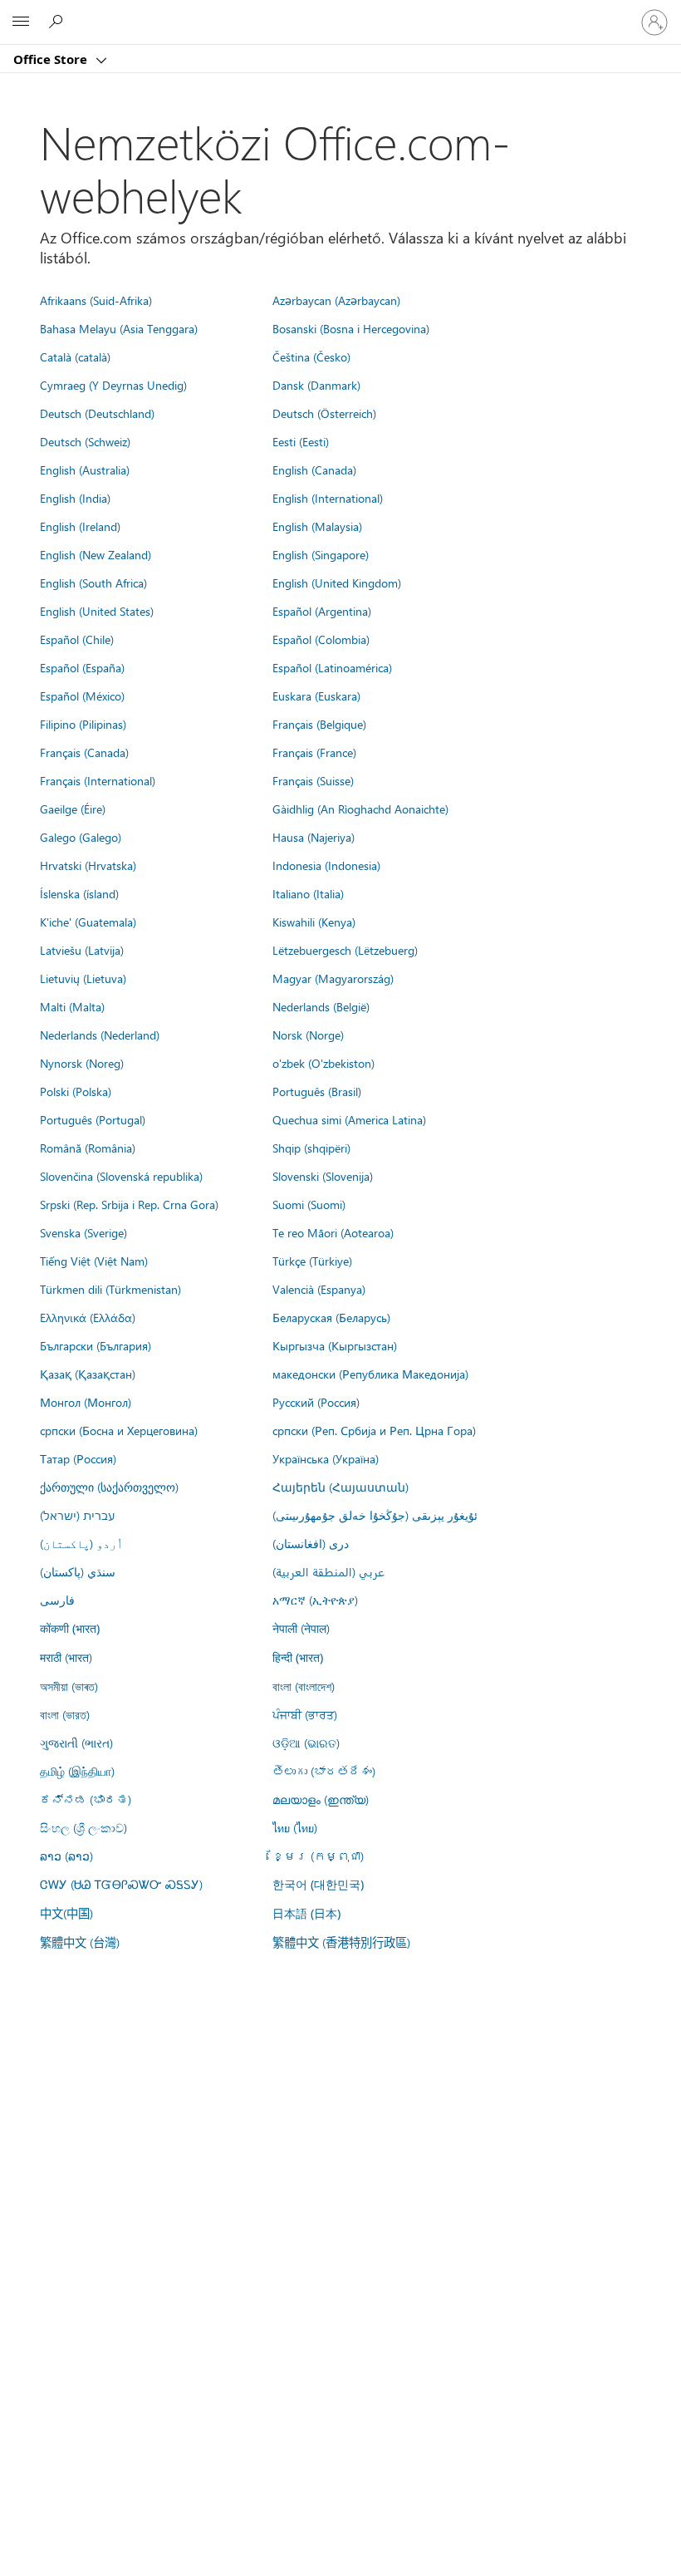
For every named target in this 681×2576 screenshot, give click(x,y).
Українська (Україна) (326, 1458)
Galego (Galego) (81, 837)
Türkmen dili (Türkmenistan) (110, 1289)
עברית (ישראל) (77, 1515)
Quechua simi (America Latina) (349, 1119)
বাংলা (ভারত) (65, 1714)
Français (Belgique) (319, 724)
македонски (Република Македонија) (370, 1374)
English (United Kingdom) (337, 583)
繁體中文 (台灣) (80, 1942)
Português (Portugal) (93, 1119)
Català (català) (75, 356)
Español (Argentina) (322, 611)
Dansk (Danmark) (316, 385)
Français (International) (98, 780)
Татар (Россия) (78, 1458)
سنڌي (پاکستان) (78, 1571)
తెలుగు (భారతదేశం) (324, 1771)
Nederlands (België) (321, 1006)
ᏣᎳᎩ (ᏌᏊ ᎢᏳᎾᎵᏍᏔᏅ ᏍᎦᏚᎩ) (121, 1884)
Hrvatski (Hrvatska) (88, 865)
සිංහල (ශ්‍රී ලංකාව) (83, 1827)
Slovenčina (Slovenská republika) (121, 1176)
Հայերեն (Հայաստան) (340, 1487)
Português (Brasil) (317, 1091)
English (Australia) (85, 469)
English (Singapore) (321, 554)
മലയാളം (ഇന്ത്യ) (321, 1799)
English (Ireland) (80, 526)
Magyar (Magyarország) (333, 978)
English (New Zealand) (96, 554)
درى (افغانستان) (311, 1543)
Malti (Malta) (72, 1006)
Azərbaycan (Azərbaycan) (336, 300)
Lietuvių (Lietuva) (83, 978)
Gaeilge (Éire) (73, 809)
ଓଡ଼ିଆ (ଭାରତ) (306, 1743)
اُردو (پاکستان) (81, 1543)
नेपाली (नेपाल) (301, 1628)
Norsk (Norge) (308, 1035)
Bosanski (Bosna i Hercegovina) (351, 328)
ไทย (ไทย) (295, 1827)
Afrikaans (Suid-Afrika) (96, 300)
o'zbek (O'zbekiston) (323, 1063)
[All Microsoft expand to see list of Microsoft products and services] (21, 22)
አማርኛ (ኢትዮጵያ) (315, 1600)
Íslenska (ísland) (79, 893)
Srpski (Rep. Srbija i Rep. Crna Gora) (129, 1204)
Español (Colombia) (321, 639)
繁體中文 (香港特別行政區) (341, 1942)
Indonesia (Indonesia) (326, 865)
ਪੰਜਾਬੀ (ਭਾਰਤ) (305, 1714)
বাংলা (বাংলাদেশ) (304, 1686)
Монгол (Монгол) (86, 1402)
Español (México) (82, 696)
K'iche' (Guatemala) (88, 922)
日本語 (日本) (306, 1913)
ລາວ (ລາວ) (66, 1856)
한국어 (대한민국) (318, 1884)
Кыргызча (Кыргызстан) (335, 1345)
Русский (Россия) (316, 1402)
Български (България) (96, 1345)
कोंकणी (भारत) (70, 1628)
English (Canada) (314, 469)
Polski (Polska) (76, 1091)
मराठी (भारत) (66, 1657)
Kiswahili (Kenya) (314, 922)
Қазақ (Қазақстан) (88, 1374)
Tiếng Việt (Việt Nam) (94, 1261)
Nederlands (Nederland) (100, 1035)
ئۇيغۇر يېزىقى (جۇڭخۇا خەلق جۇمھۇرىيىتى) (375, 1515)
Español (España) (82, 667)
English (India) (75, 498)
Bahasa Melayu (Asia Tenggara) (119, 328)
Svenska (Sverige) (83, 1232)
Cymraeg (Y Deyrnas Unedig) (113, 385)
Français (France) (314, 752)
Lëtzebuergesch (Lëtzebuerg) (345, 950)
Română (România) (88, 1148)
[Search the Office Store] (58, 22)
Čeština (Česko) (311, 356)
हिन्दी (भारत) (298, 1657)
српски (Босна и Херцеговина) (119, 1430)
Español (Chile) (77, 639)
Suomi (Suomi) (309, 1204)
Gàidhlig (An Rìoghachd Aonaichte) (360, 809)
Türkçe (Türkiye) (312, 1261)
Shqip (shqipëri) (311, 1148)
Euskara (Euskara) (316, 696)
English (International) (328, 498)
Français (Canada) (84, 752)
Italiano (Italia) (308, 893)
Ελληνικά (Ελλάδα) (88, 1317)
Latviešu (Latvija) (82, 950)
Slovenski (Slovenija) (323, 1176)
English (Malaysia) (317, 526)
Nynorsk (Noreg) (82, 1063)
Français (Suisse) (313, 780)
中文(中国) (66, 1913)
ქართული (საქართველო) (109, 1487)
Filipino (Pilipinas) (83, 724)
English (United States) (97, 611)
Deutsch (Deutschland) (97, 413)
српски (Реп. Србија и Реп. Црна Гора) (374, 1430)
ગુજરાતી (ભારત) (76, 1743)
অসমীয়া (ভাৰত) (69, 1686)
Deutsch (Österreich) (324, 413)
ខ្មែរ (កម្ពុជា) (318, 1856)
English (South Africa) (93, 583)
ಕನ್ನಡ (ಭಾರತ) (86, 1799)
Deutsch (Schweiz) (85, 441)
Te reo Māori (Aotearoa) (333, 1232)
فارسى (57, 1600)
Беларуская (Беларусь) (331, 1317)
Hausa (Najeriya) (314, 837)
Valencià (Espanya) (319, 1289)
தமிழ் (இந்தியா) (77, 1771)
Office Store (52, 59)
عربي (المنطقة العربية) (328, 1571)
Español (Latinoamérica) (332, 667)
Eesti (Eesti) (301, 441)
